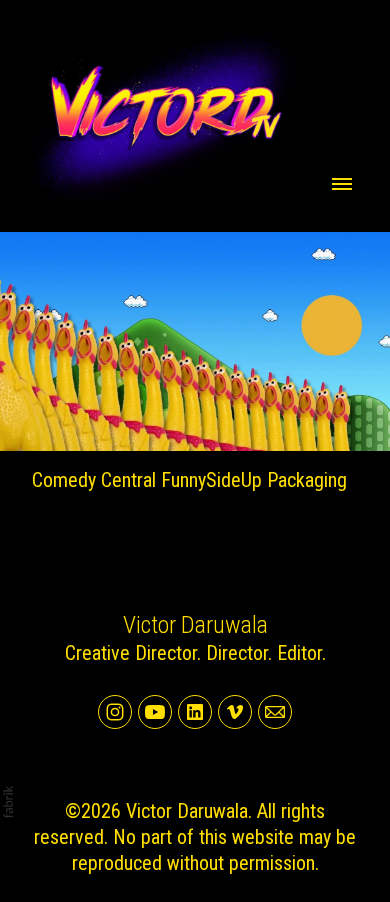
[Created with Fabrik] (8, 802)
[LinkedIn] (195, 712)
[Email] (275, 712)
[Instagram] (115, 712)
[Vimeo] (235, 712)
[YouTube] (155, 712)
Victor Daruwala (195, 625)
